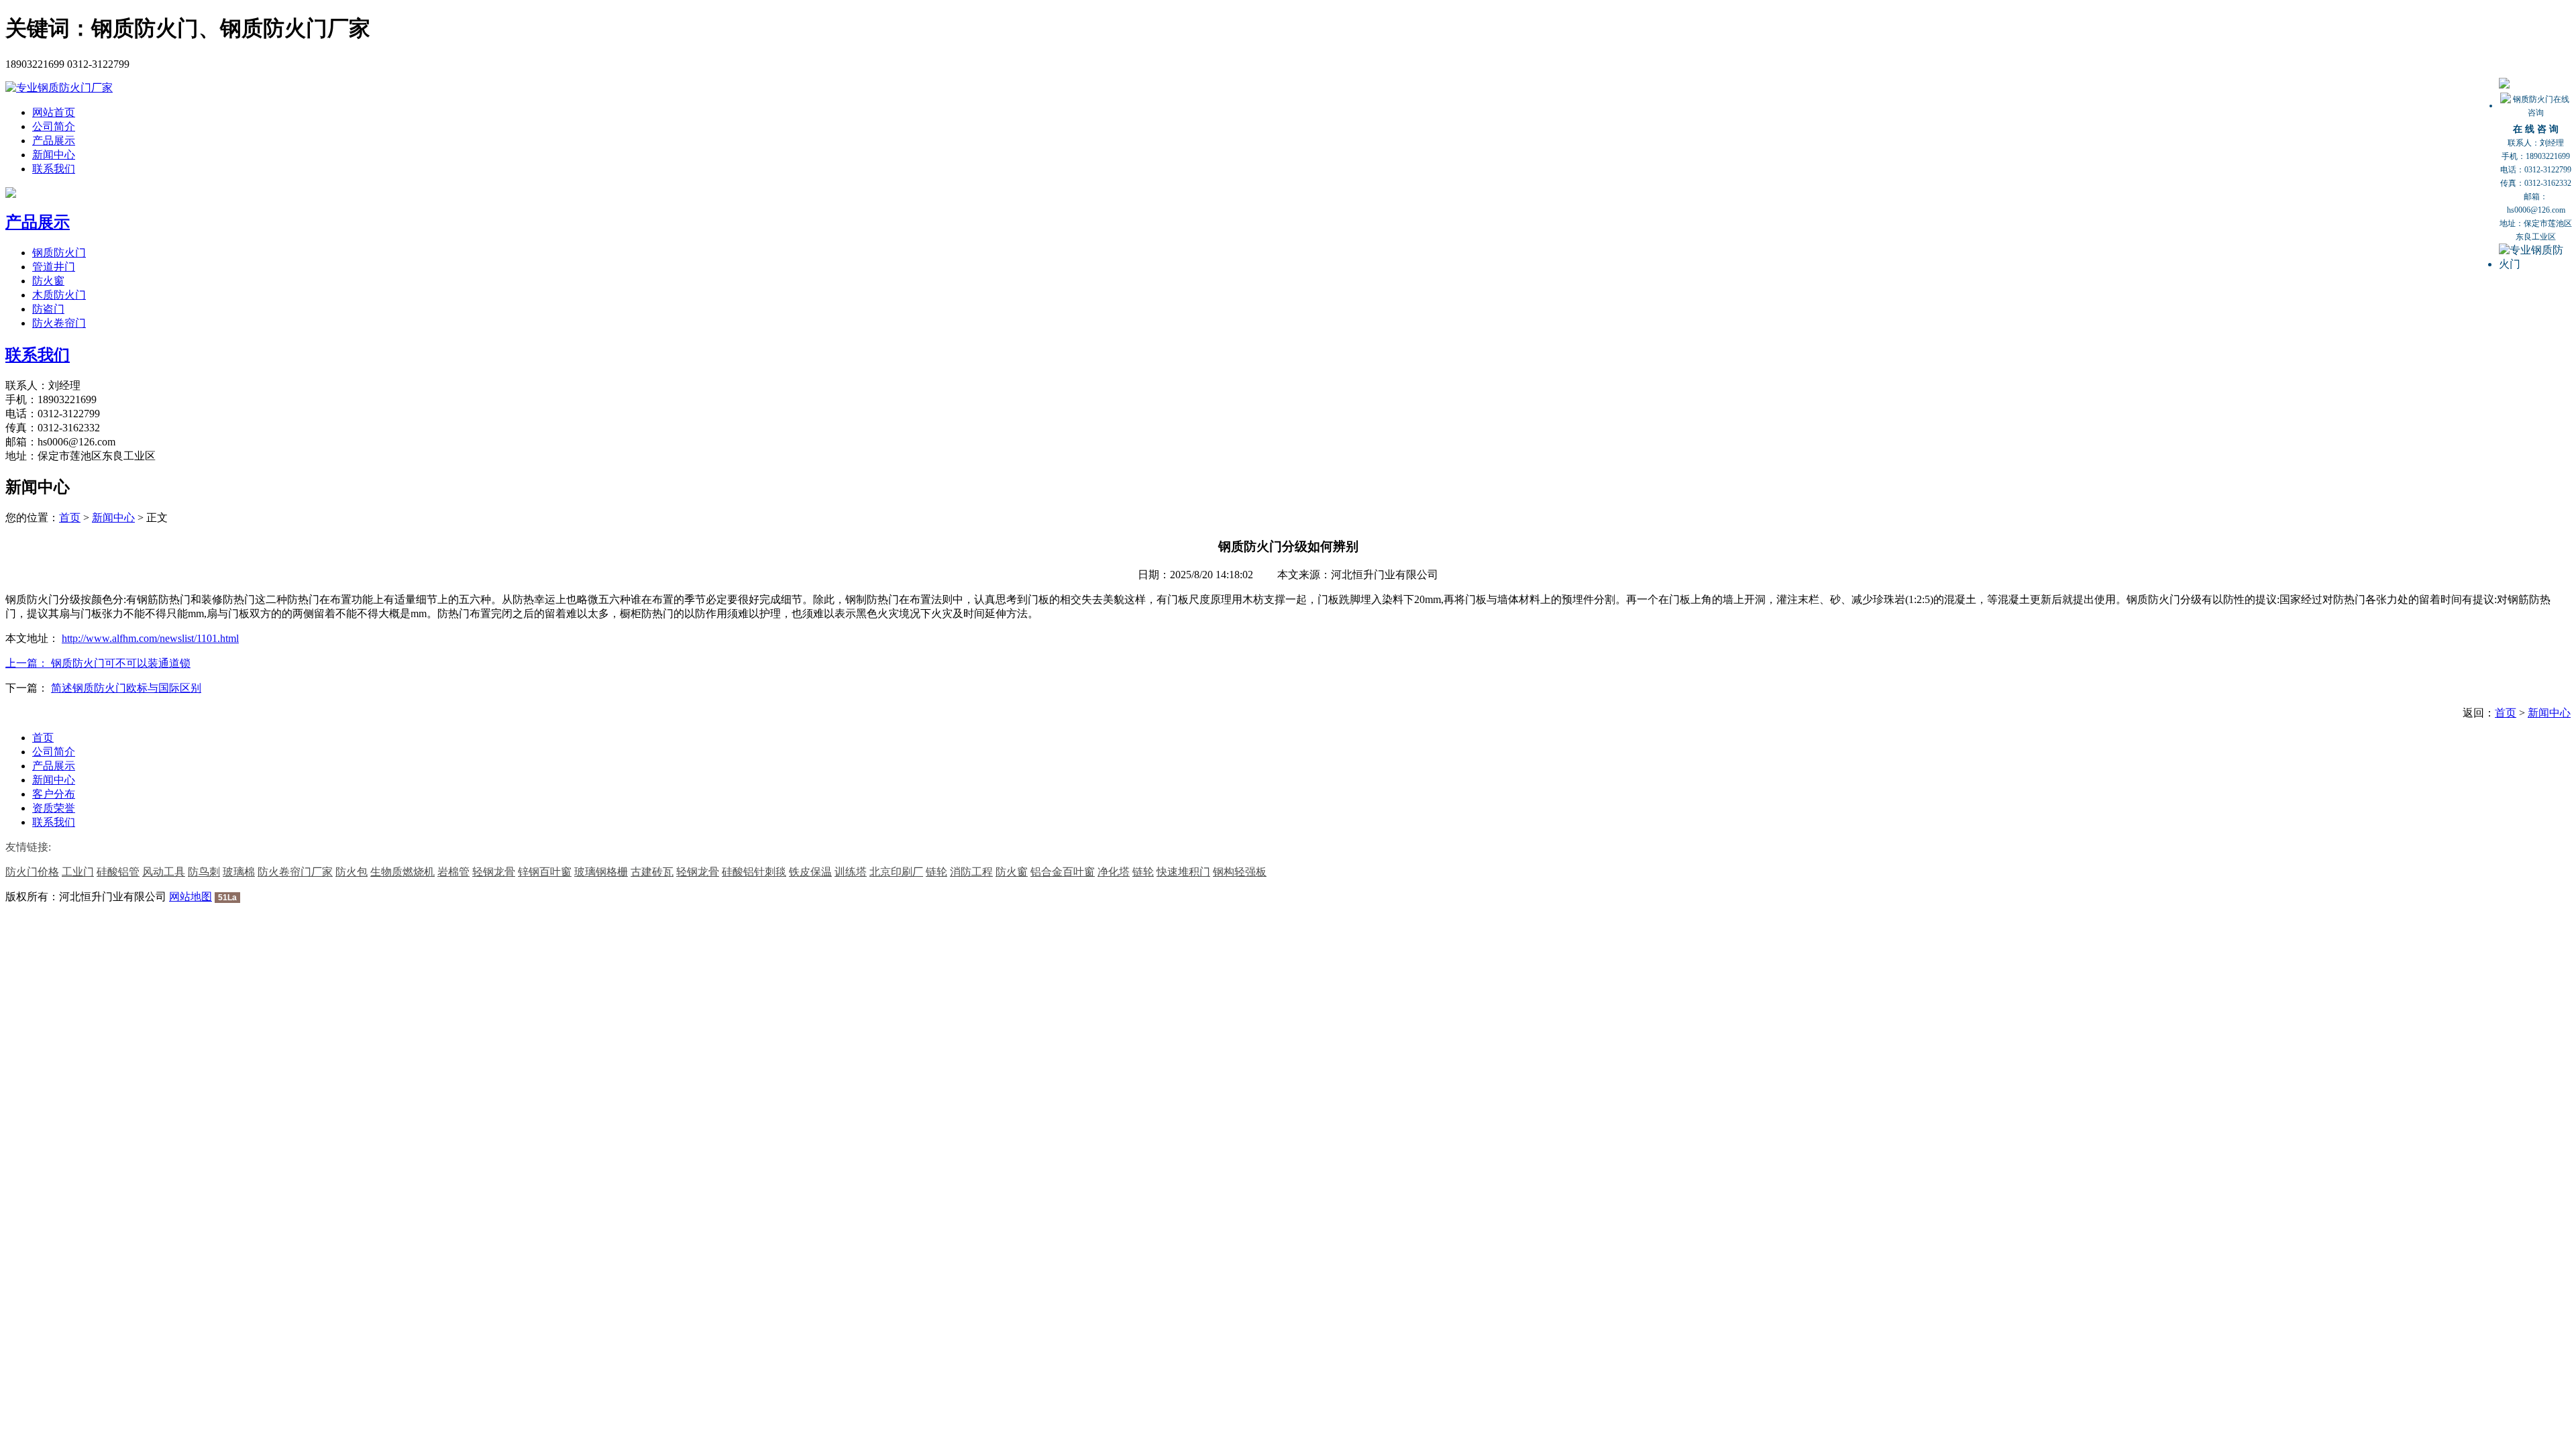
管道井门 (54, 267)
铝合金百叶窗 (1063, 872)
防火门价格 (32, 872)
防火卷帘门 (59, 323)
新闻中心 (54, 155)
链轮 (936, 872)
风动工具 (164, 872)
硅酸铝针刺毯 (754, 872)
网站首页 (54, 112)
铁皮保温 (810, 872)
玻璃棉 (239, 872)
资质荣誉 (54, 808)
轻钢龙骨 (494, 872)
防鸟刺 (204, 872)
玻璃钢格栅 (601, 872)
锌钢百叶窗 (545, 872)
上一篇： (28, 663)
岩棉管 (453, 872)
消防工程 (971, 872)
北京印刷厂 (896, 872)
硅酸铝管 (118, 872)
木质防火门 (59, 295)
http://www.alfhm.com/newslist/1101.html (150, 638)
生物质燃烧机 (402, 872)
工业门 (78, 872)
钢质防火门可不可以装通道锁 (121, 663)
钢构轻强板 (1240, 872)
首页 (70, 518)
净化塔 (1114, 872)
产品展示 (54, 141)
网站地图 (191, 897)
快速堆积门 (1183, 872)
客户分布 (54, 794)
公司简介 (54, 126)
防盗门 (48, 309)
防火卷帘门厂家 (295, 872)
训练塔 (851, 872)
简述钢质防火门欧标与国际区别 (126, 688)
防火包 (352, 872)
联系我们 (54, 169)
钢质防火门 (59, 253)
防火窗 (48, 281)
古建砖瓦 (652, 872)
